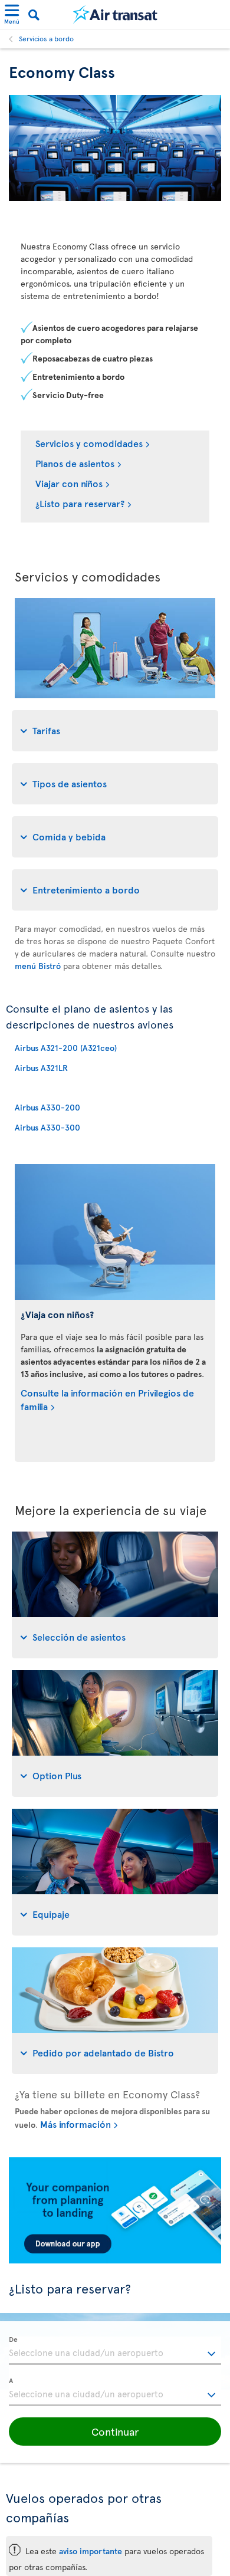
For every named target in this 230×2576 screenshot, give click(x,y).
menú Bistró (38, 966)
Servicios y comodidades (89, 443)
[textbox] (115, 2351)
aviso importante (91, 2551)
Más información (75, 2124)
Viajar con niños (69, 483)
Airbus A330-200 (47, 1107)
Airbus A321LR (41, 1068)
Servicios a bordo (46, 38)
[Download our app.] (115, 2260)
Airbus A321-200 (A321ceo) (66, 1048)
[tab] (115, 731)
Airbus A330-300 (47, 1127)
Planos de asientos (75, 463)
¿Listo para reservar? (80, 503)
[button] (115, 2432)
